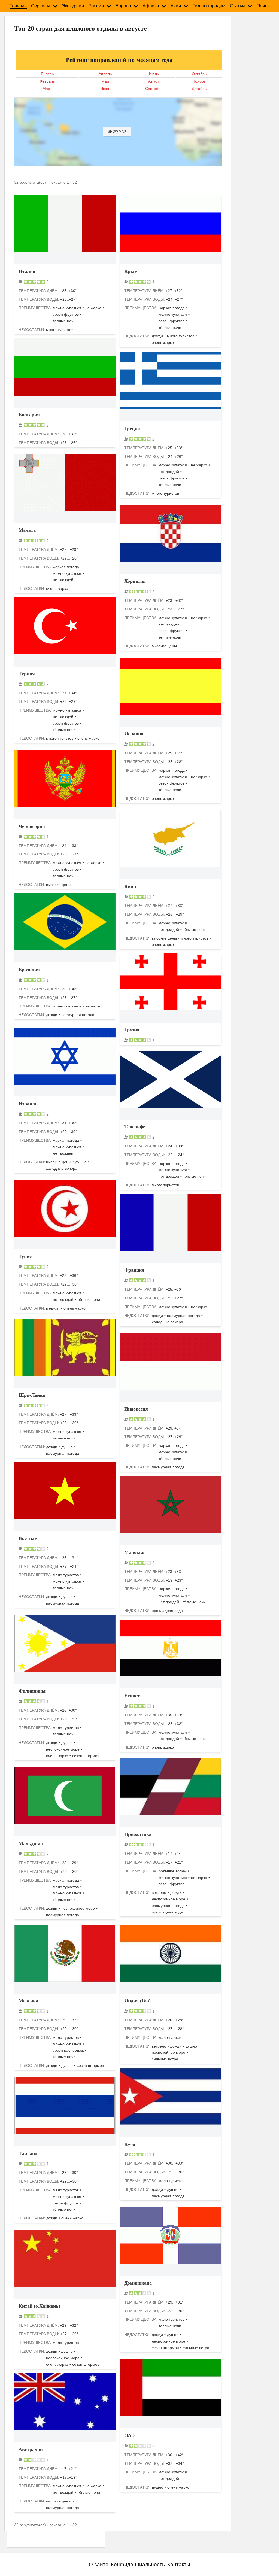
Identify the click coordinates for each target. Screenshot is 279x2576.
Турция (27, 674)
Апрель (105, 74)
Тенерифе (135, 1127)
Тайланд (28, 2153)
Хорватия (135, 581)
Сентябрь (154, 89)
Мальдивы (31, 1843)
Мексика (28, 2001)
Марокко (134, 1552)
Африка (151, 6)
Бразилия (29, 970)
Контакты (179, 2564)
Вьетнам (28, 1538)
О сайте (99, 2564)
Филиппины (32, 1691)
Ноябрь (199, 81)
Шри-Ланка (32, 1395)
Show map (117, 132)
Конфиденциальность (138, 2564)
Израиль (28, 1104)
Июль (154, 74)
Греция (132, 429)
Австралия (31, 2449)
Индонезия (136, 1409)
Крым (131, 271)
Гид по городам (209, 6)
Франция (134, 1270)
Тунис (25, 1256)
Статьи (237, 6)
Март (47, 89)
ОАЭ (129, 2435)
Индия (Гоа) (137, 2001)
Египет (132, 1696)
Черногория (32, 826)
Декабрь (199, 89)
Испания (134, 734)
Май (105, 81)
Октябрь (199, 74)
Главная (18, 6)
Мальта (27, 530)
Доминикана (138, 2283)
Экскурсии (73, 6)
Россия (96, 6)
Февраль (47, 81)
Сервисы (41, 6)
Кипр (130, 886)
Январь (47, 74)
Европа (123, 6)
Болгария (29, 415)
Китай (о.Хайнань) (39, 2306)
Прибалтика (138, 1834)
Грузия (132, 1030)
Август (154, 81)
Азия (176, 6)
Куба (130, 2144)
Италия (27, 271)
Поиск (263, 6)
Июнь (105, 89)
